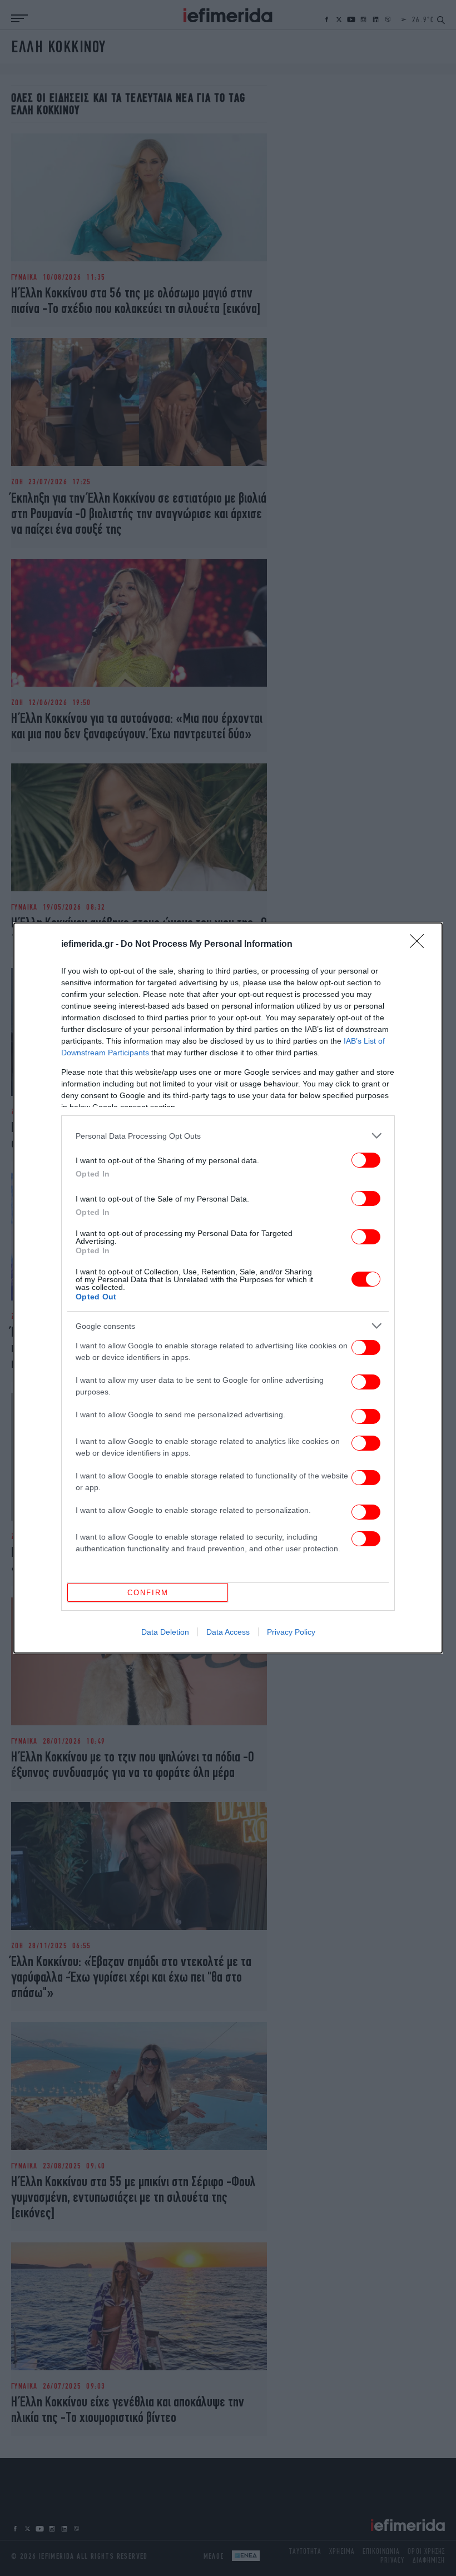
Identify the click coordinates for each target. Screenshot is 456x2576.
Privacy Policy (291, 1632)
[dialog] (228, 1288)
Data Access (228, 1632)
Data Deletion (165, 1632)
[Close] (420, 945)
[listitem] (228, 1136)
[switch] (366, 1160)
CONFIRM (148, 1593)
